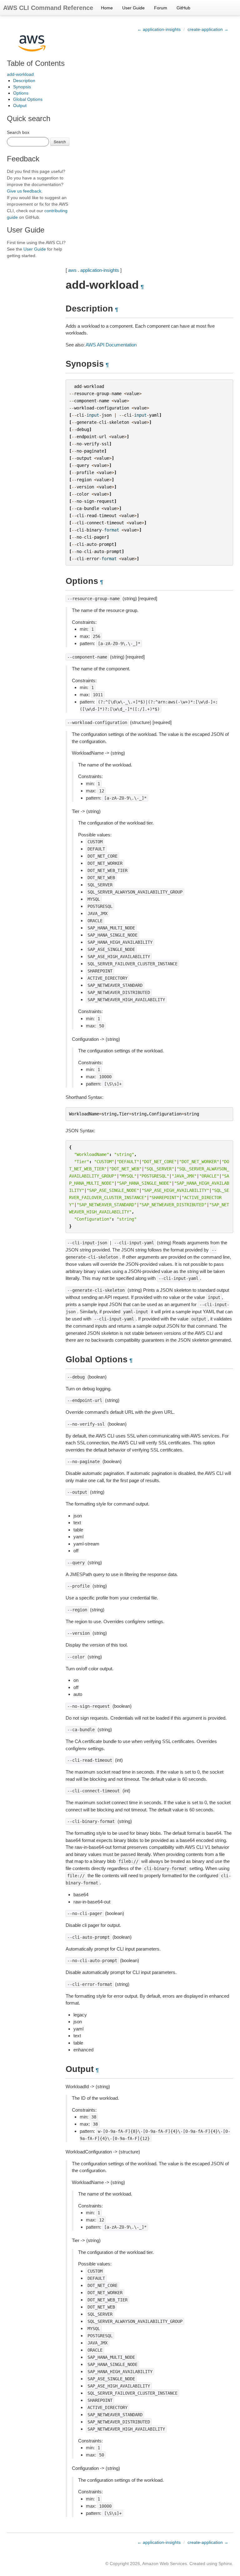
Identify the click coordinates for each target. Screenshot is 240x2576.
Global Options (28, 99)
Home (107, 8)
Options (21, 93)
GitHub (183, 8)
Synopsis (22, 87)
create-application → (208, 29)
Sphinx (225, 2564)
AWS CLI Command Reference (48, 8)
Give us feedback (24, 191)
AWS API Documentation (111, 345)
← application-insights (159, 29)
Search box (18, 132)
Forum (161, 8)
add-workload (20, 74)
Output (20, 105)
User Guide (133, 8)
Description (24, 81)
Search (60, 142)
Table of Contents (36, 63)
